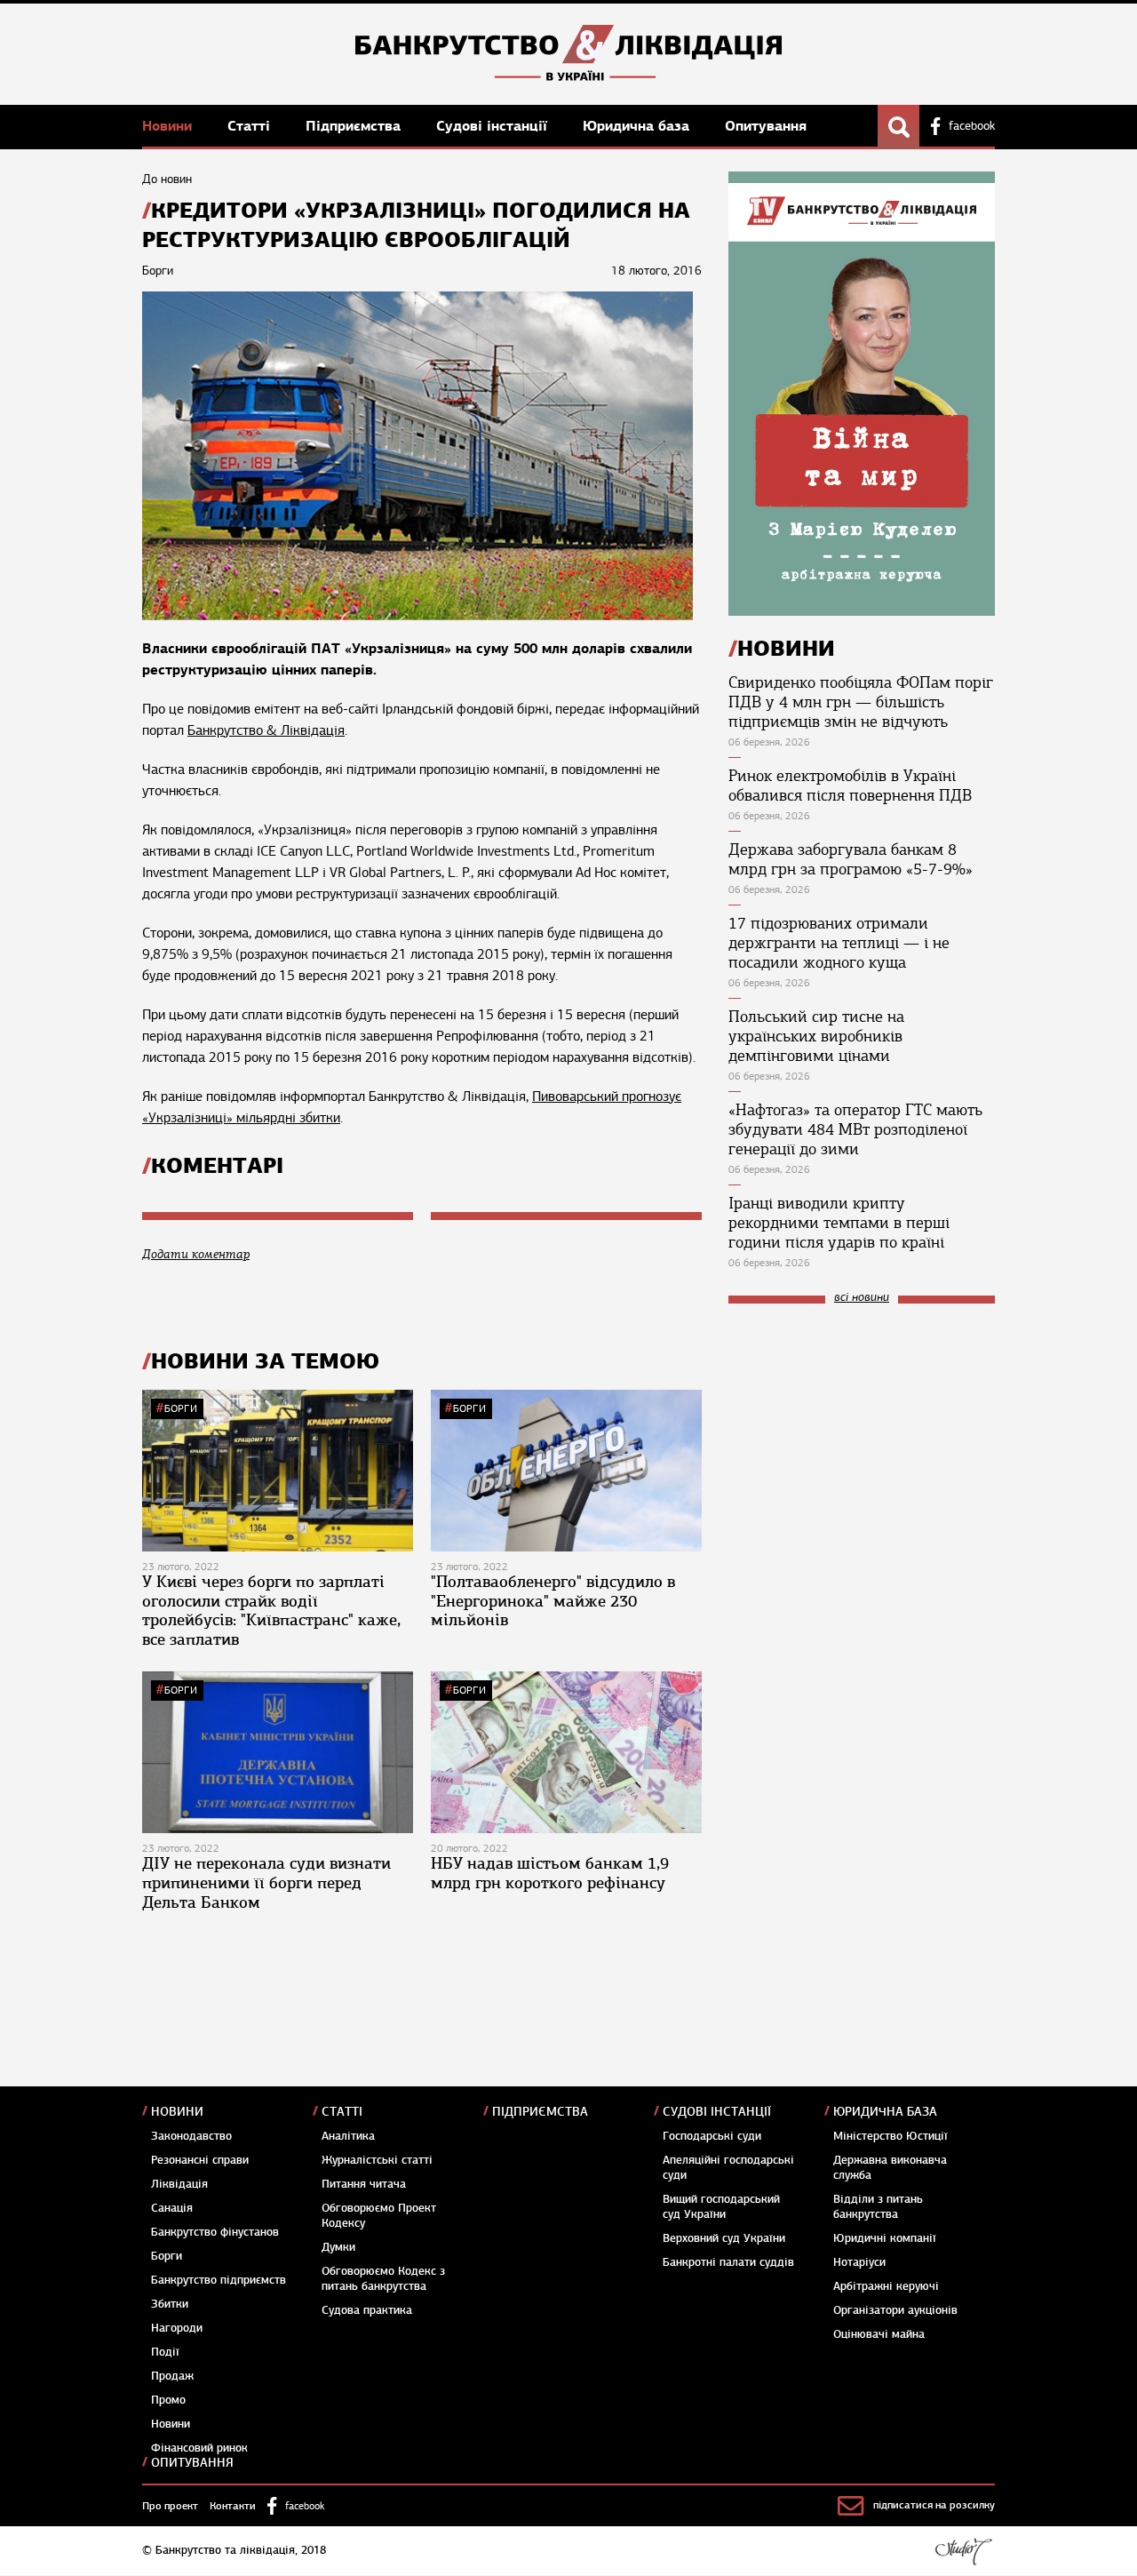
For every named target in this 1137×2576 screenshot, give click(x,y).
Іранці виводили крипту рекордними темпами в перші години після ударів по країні (839, 1223)
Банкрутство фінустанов (215, 2232)
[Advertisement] (862, 1437)
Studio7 (963, 2551)
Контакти (233, 2506)
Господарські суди (712, 2136)
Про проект (170, 2506)
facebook (972, 126)
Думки (338, 2247)
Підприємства (355, 126)
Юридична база (638, 126)
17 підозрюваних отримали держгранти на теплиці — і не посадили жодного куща (839, 943)
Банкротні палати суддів (728, 2262)
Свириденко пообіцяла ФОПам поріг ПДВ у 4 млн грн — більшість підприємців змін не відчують (861, 702)
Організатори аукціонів (895, 2310)
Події (165, 2352)
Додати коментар (196, 1254)
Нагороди (177, 2328)
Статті (251, 126)
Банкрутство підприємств (219, 2280)
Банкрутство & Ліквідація (266, 730)
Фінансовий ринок (199, 2448)
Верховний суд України (724, 2238)
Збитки (170, 2304)
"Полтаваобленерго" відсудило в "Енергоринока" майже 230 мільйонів (553, 1601)
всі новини (862, 1298)
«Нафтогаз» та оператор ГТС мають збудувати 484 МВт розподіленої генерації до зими (855, 1129)
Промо (168, 2400)
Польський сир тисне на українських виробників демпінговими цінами (816, 1036)
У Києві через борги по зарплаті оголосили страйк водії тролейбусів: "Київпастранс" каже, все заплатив (271, 1611)
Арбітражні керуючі (886, 2286)
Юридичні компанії (885, 2238)
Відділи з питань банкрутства (878, 2207)
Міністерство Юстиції (891, 2136)
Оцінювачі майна (879, 2334)
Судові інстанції (494, 126)
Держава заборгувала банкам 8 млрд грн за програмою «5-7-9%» (851, 859)
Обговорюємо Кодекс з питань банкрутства (383, 2279)
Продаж (172, 2376)
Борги (181, 1408)
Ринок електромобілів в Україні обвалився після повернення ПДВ (850, 786)
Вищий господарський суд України (721, 2207)
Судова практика (367, 2310)
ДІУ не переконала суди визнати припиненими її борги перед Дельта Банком (266, 1882)
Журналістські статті (377, 2160)
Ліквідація (179, 2184)
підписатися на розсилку (934, 2505)
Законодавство (191, 2136)
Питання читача (364, 2184)
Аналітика (348, 2136)
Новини (169, 126)
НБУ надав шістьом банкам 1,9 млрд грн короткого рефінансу (550, 1873)
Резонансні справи (200, 2160)
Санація (172, 2208)
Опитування (766, 126)
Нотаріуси (859, 2262)
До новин (167, 179)
